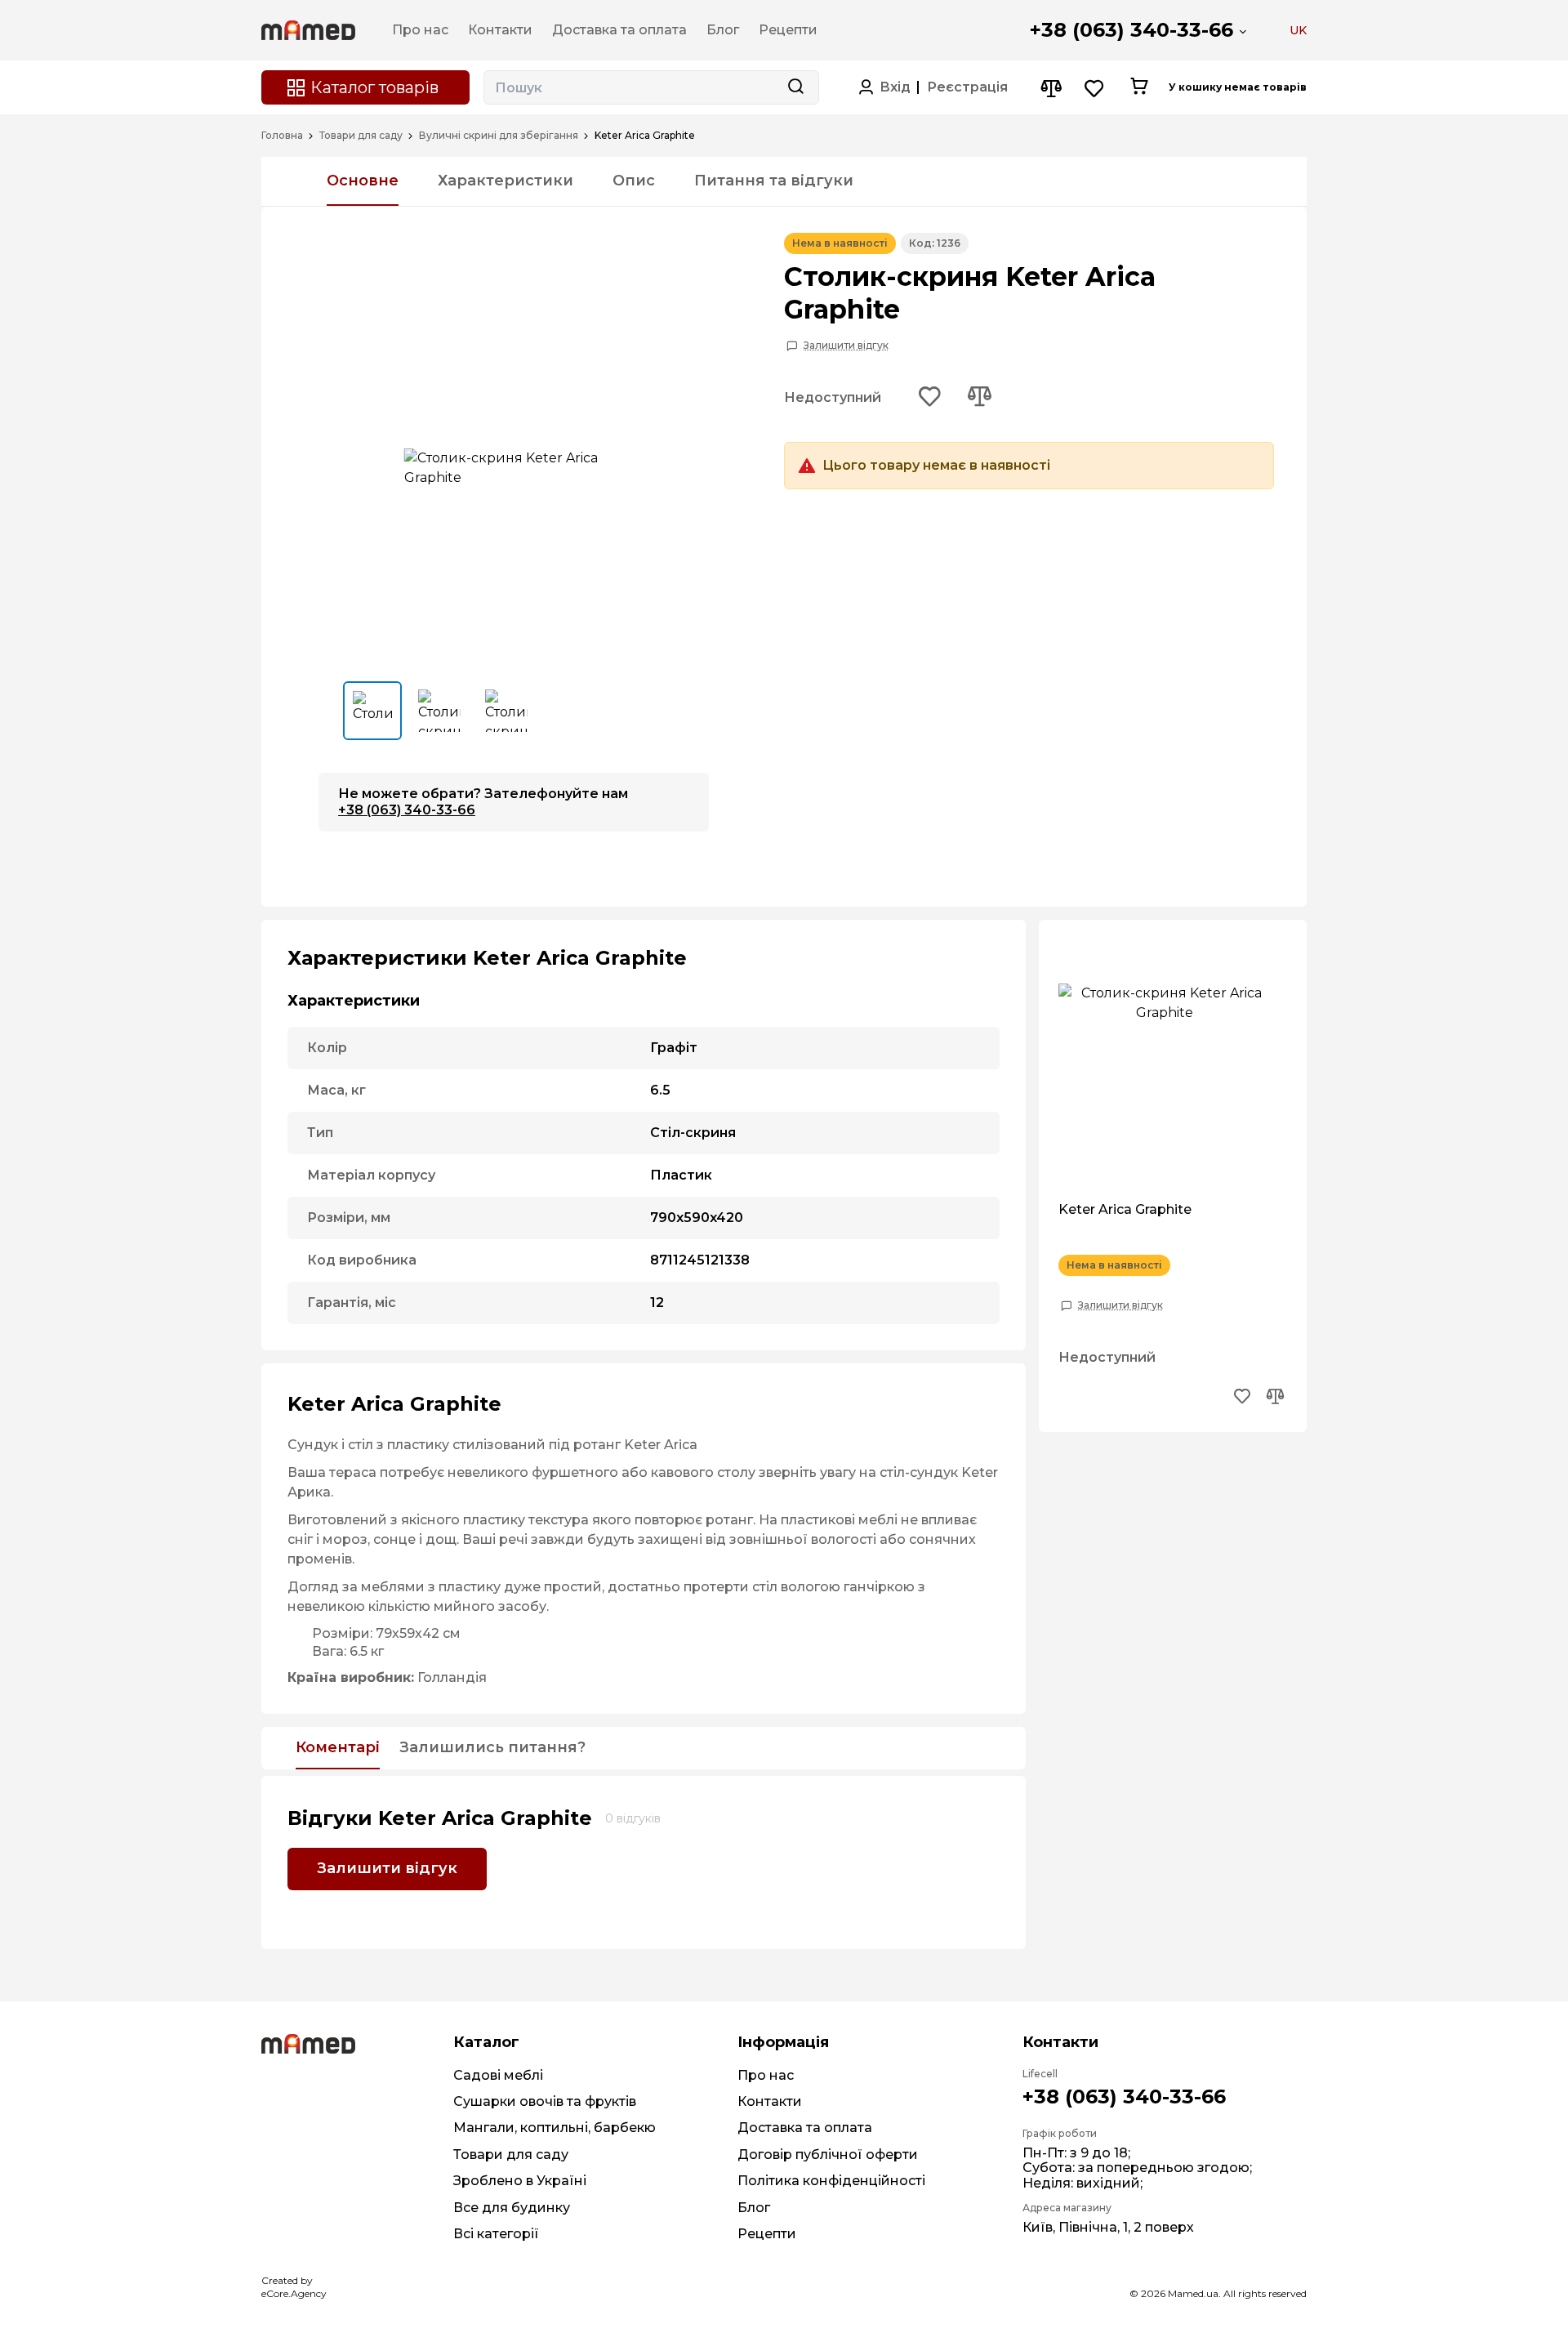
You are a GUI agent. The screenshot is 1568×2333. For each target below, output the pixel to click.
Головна (282, 136)
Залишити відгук (846, 346)
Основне (363, 181)
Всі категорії (496, 2234)
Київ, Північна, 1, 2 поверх (1108, 2227)
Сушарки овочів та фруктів (545, 2101)
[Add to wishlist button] (930, 398)
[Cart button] (1139, 87)
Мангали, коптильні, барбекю (555, 2128)
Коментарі (338, 1748)
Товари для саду (361, 136)
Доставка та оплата (805, 2128)
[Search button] (795, 87)
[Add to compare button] (979, 398)
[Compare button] (1051, 88)
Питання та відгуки (774, 181)
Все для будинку (512, 2208)
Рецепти (767, 2234)
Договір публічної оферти (828, 2155)
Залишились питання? (492, 1748)
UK (1298, 30)
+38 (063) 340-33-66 (1131, 30)
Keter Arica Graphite (1125, 1210)
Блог (754, 2208)
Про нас (766, 2075)
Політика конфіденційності (831, 2181)
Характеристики (506, 181)
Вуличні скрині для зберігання (499, 136)
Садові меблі (498, 2075)
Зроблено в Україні (520, 2181)
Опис (634, 181)
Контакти (770, 2101)
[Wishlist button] (1095, 88)
